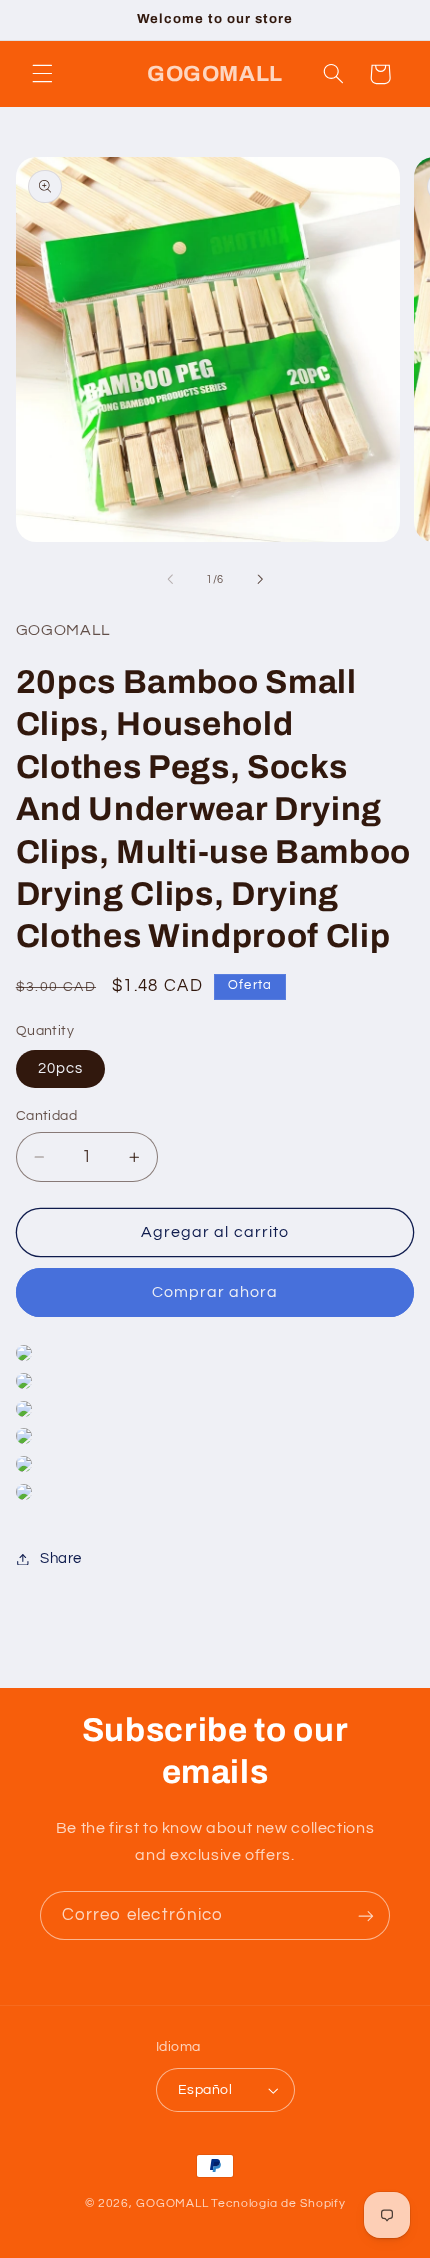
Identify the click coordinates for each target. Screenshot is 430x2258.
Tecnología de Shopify (278, 2203)
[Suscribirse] (366, 1915)
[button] (42, 74)
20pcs (60, 1068)
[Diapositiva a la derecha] (260, 580)
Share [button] (61, 1558)
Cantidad (46, 1116)
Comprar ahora (215, 1292)
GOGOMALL (172, 2203)
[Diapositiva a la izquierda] (170, 580)
